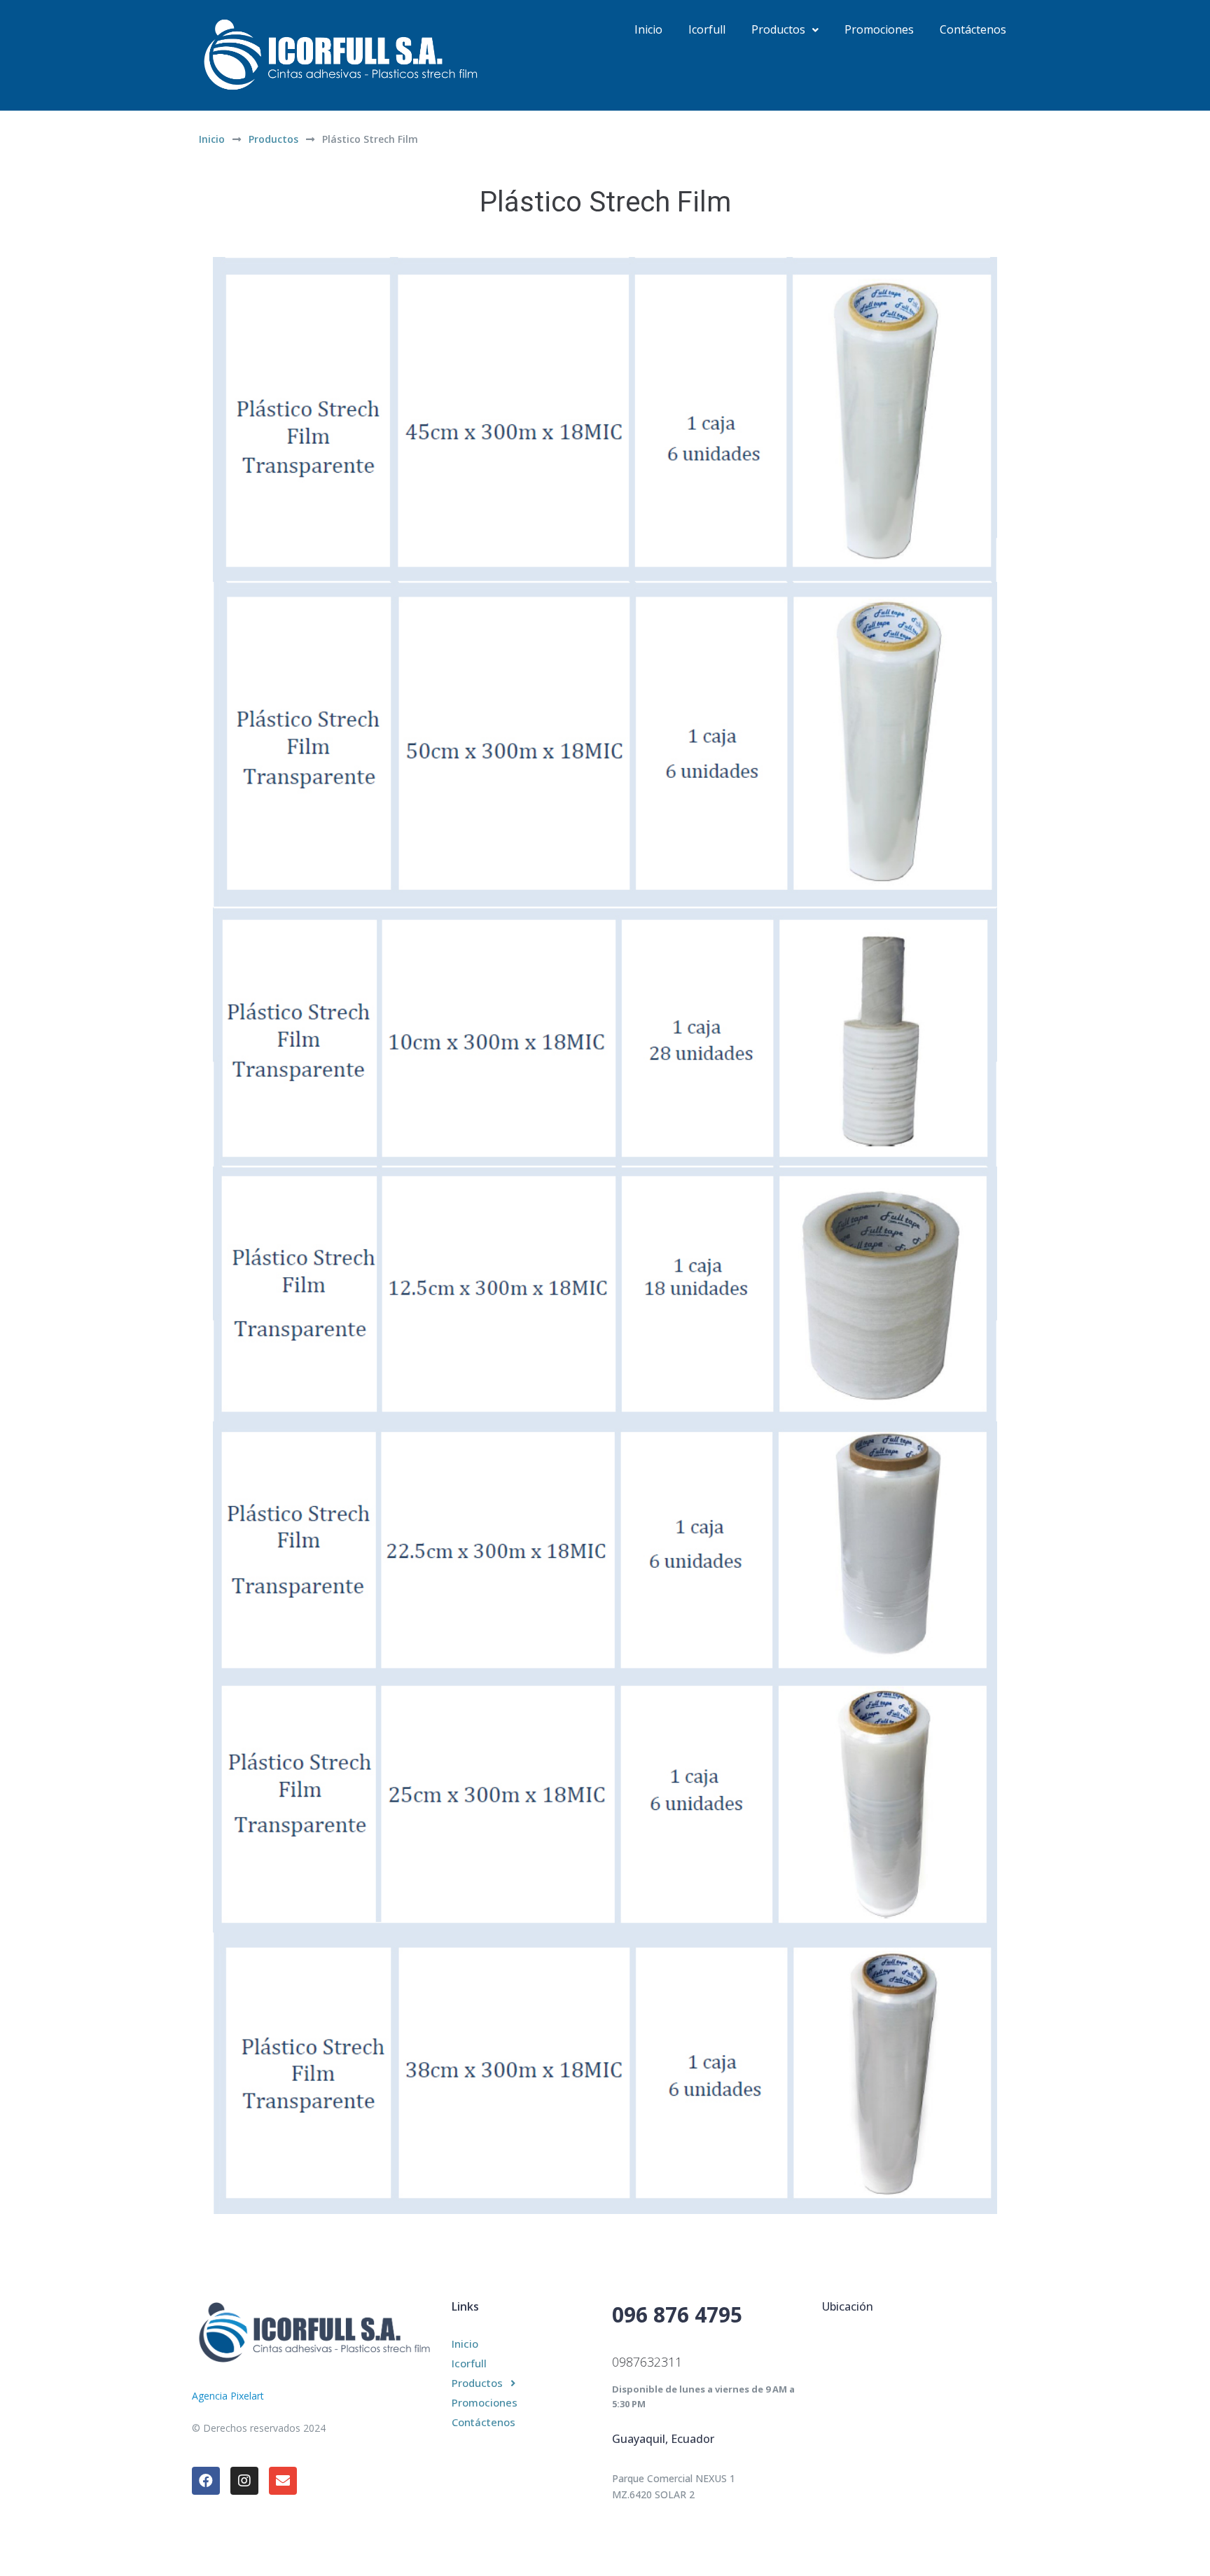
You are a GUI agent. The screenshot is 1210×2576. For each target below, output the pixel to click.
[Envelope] (283, 2481)
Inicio (212, 139)
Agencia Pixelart (228, 2396)
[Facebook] (206, 2481)
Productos (273, 139)
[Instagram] (244, 2481)
